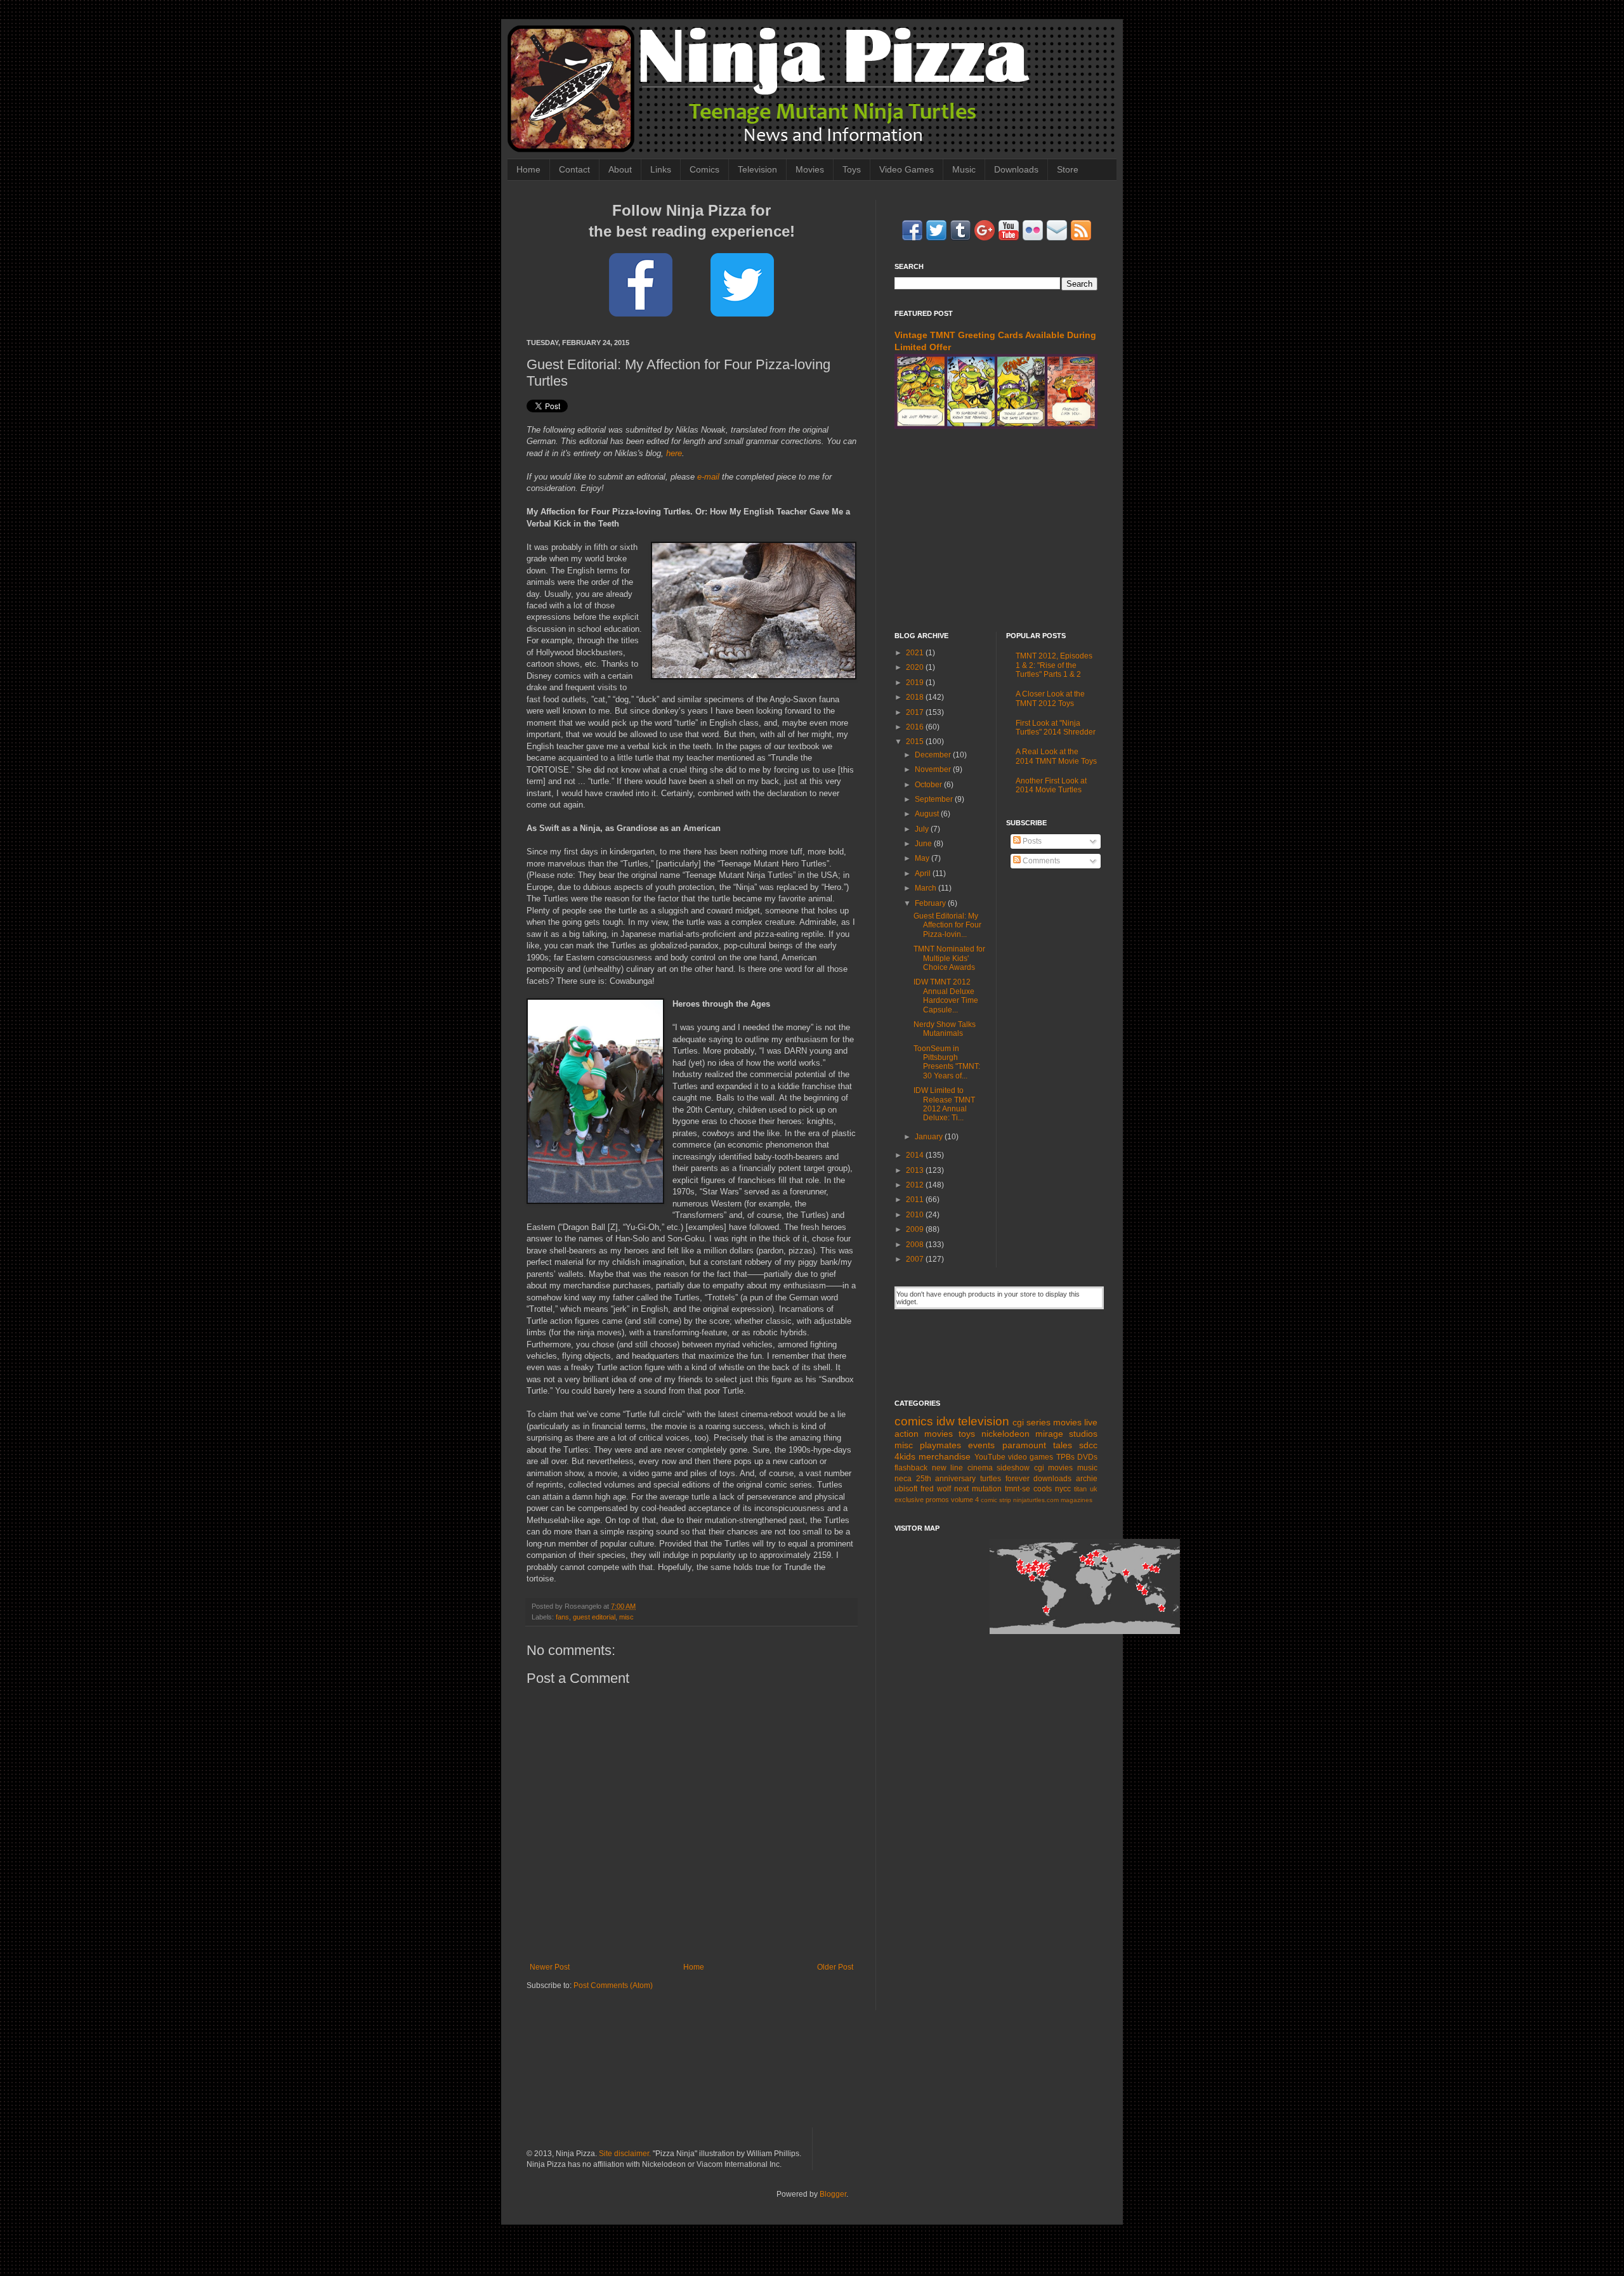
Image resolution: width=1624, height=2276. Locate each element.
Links (661, 169)
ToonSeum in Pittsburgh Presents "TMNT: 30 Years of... (947, 1062)
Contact (574, 169)
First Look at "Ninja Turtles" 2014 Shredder (1056, 728)
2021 (916, 653)
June (924, 844)
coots (1043, 1489)
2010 (916, 1215)
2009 (916, 1229)
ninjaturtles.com (1036, 1500)
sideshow (1013, 1468)
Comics (704, 169)
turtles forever (1005, 1479)
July (923, 829)
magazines (1077, 1500)
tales (1063, 1445)
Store (1068, 169)
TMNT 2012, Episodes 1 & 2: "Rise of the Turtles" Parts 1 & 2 (1054, 665)
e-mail (708, 477)
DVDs (1087, 1457)
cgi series (1031, 1422)
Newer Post (550, 1967)
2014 (916, 1155)
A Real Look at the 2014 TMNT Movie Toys (1056, 756)
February (931, 903)
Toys (852, 169)
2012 (916, 1185)
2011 (916, 1200)
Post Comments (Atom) (613, 1985)
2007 (916, 1259)
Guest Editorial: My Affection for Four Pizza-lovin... (947, 925)
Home (528, 169)
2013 (916, 1170)
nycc (1063, 1489)
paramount (1024, 1445)
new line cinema (962, 1468)
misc (626, 1617)
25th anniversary (946, 1479)
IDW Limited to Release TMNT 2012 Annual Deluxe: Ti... (944, 1104)
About (620, 169)
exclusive (909, 1500)
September (935, 799)
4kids (905, 1456)
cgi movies (1054, 1468)
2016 (916, 727)
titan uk (1086, 1489)
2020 (916, 667)
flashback (911, 1468)
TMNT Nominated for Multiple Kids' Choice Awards (949, 958)
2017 (916, 712)
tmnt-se (1018, 1489)
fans (562, 1617)
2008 (916, 1245)
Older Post (835, 1967)
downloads (1052, 1479)
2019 (916, 683)
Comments (1040, 861)
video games (1031, 1457)
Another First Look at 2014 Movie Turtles (1051, 785)
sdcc (1088, 1445)
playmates (940, 1445)
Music (964, 169)
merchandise (945, 1456)
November (934, 769)
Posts (1031, 841)
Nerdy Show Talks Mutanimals (945, 1029)
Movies (810, 169)
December (934, 755)
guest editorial (594, 1617)
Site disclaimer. (625, 2154)
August (928, 814)
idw (946, 1421)
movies (1067, 1422)
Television (757, 169)
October (929, 785)
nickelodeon (1005, 1434)
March (927, 888)
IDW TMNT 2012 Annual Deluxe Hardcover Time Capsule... (946, 996)
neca (903, 1479)
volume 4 (965, 1500)
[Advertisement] (996, 530)
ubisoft (906, 1489)
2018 (916, 697)
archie (1087, 1479)
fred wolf (936, 1489)
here (674, 453)
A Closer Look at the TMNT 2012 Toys (1050, 698)
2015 (916, 742)
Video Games (907, 169)
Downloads (1016, 169)
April (924, 873)
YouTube (990, 1457)
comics (914, 1421)
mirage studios (1066, 1434)
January (930, 1137)
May (923, 858)
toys (967, 1434)
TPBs (1065, 1457)
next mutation (978, 1489)
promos (937, 1500)
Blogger (833, 2194)
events (981, 1445)
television (984, 1421)
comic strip (996, 1500)
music (1087, 1468)
